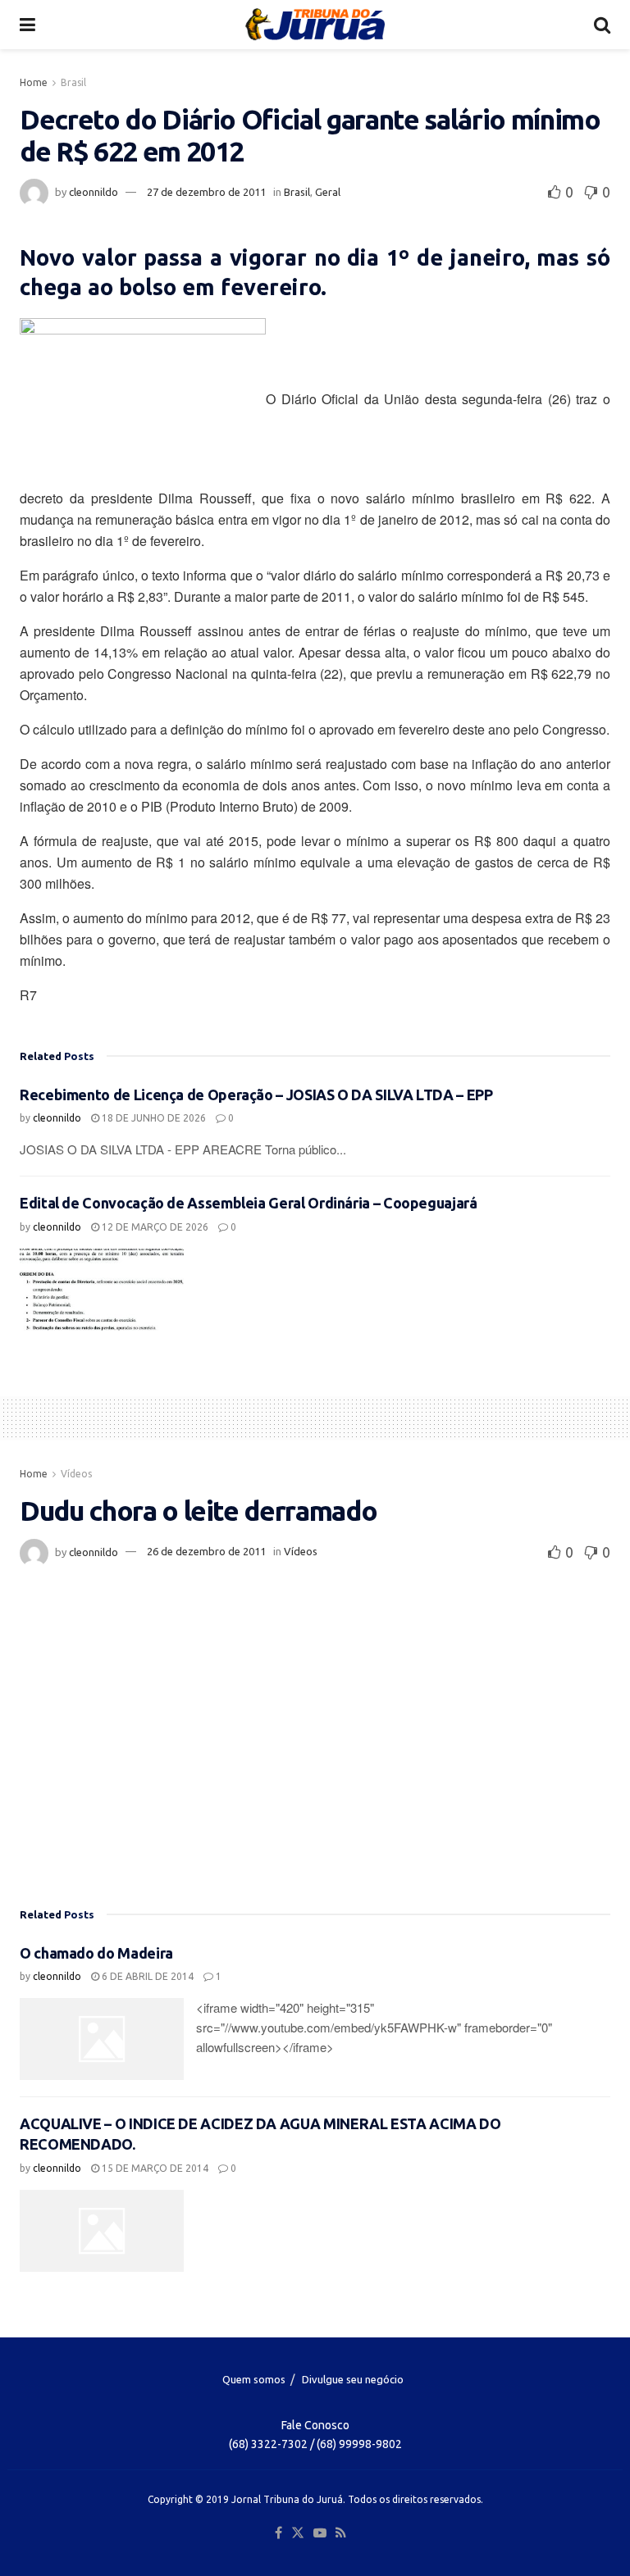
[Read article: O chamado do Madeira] (102, 2039)
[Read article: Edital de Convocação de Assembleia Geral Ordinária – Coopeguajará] (102, 1290)
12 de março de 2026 (154, 1227)
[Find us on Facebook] (278, 2533)
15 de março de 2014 (154, 2168)
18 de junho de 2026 (153, 1118)
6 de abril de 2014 (146, 1976)
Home (34, 82)
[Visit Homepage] (315, 25)
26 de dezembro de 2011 (206, 1551)
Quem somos (254, 2379)
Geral (328, 192)
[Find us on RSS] (341, 2533)
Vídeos (76, 1474)
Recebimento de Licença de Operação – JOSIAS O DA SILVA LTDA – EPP (256, 1095)
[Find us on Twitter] (298, 2533)
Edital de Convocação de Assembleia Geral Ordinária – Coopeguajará (249, 1203)
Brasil (73, 82)
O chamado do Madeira (96, 1953)
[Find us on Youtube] (320, 2533)
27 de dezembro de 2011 (206, 192)
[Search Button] (602, 25)
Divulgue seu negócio (353, 2379)
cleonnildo (94, 192)
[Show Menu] (27, 25)
